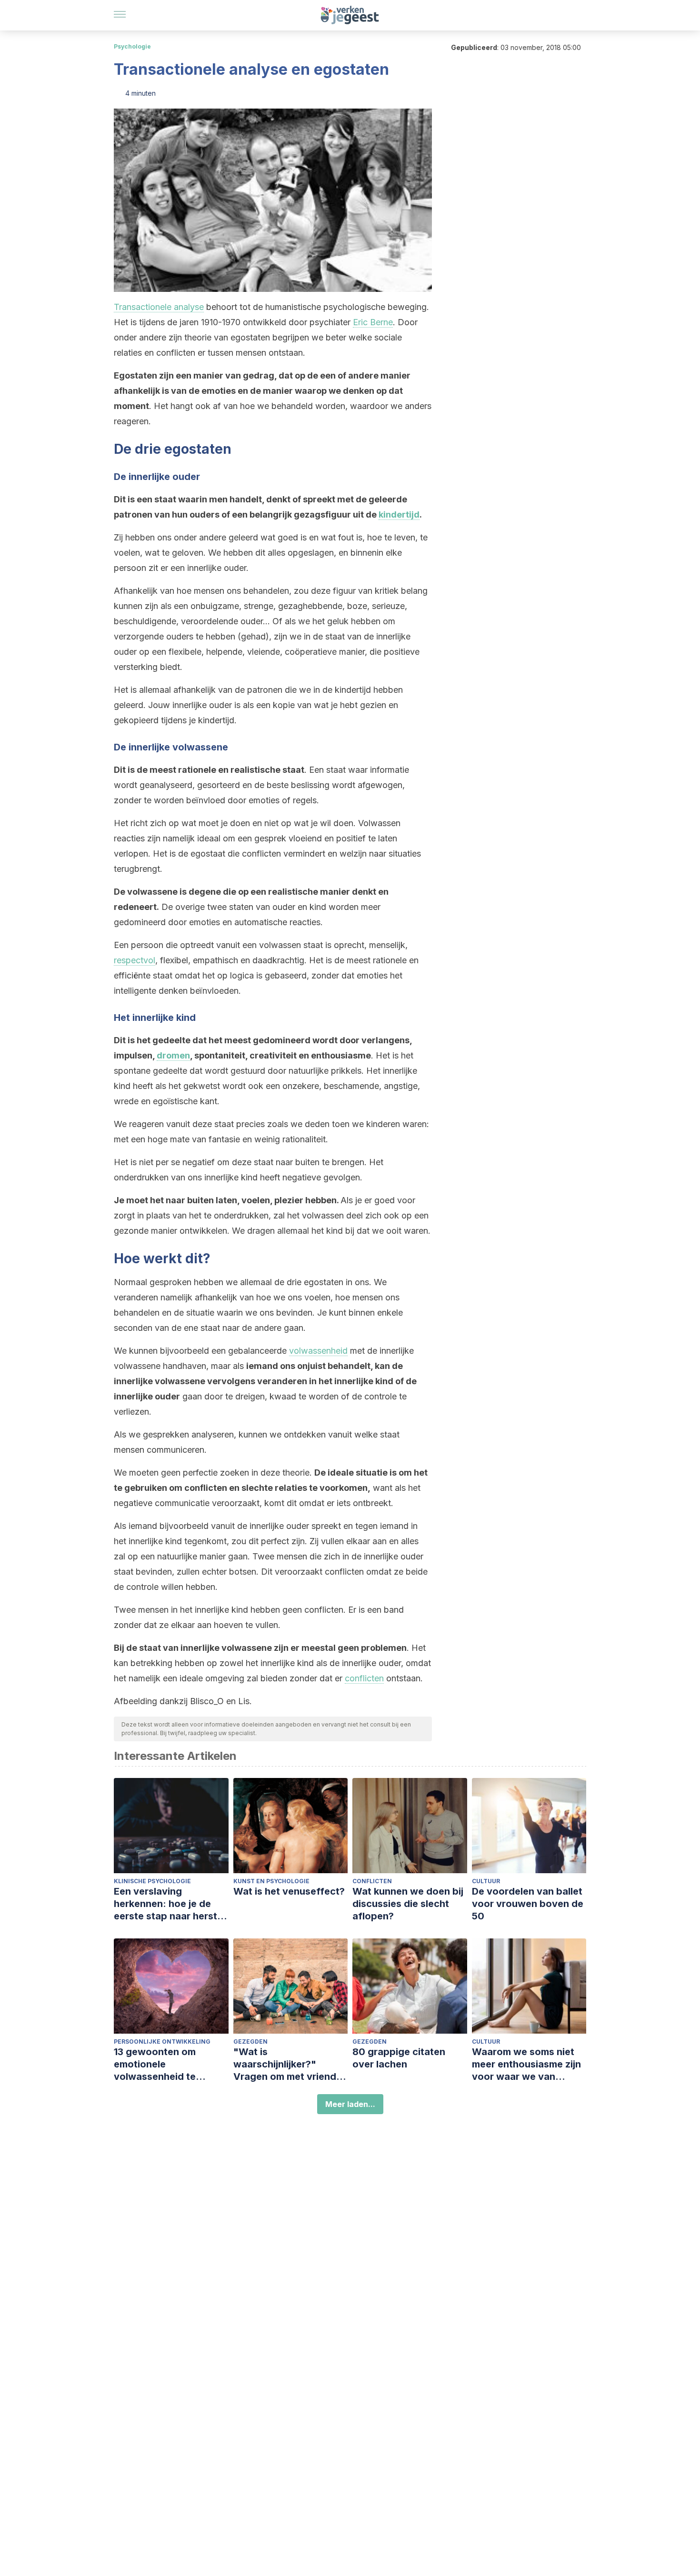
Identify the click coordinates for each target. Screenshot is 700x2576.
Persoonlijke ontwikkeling (162, 2042)
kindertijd (399, 514)
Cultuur (486, 1881)
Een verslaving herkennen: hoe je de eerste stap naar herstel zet (170, 1904)
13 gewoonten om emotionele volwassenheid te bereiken (155, 2064)
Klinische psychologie (152, 1881)
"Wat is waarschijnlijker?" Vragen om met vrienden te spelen (290, 2064)
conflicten (364, 1678)
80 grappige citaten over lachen (399, 2058)
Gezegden (250, 2042)
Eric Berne (373, 322)
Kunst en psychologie (271, 1881)
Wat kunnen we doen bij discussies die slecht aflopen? (408, 1904)
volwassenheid (318, 1351)
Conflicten (372, 1881)
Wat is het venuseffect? (289, 1891)
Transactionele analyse (159, 307)
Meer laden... (350, 2104)
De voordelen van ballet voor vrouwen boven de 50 (528, 1904)
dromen (173, 1055)
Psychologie (132, 46)
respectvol (135, 960)
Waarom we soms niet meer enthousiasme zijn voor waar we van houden (526, 2064)
